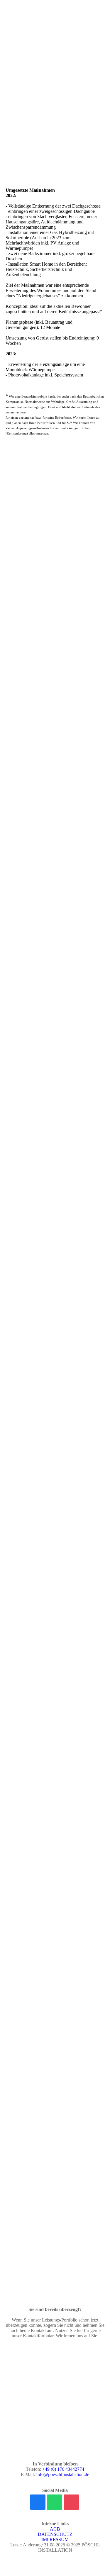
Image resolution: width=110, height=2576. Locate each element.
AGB (55, 2529)
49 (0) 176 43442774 (65, 2469)
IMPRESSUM (55, 2539)
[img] (55, 16)
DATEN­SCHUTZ (55, 2534)
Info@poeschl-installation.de (63, 2474)
